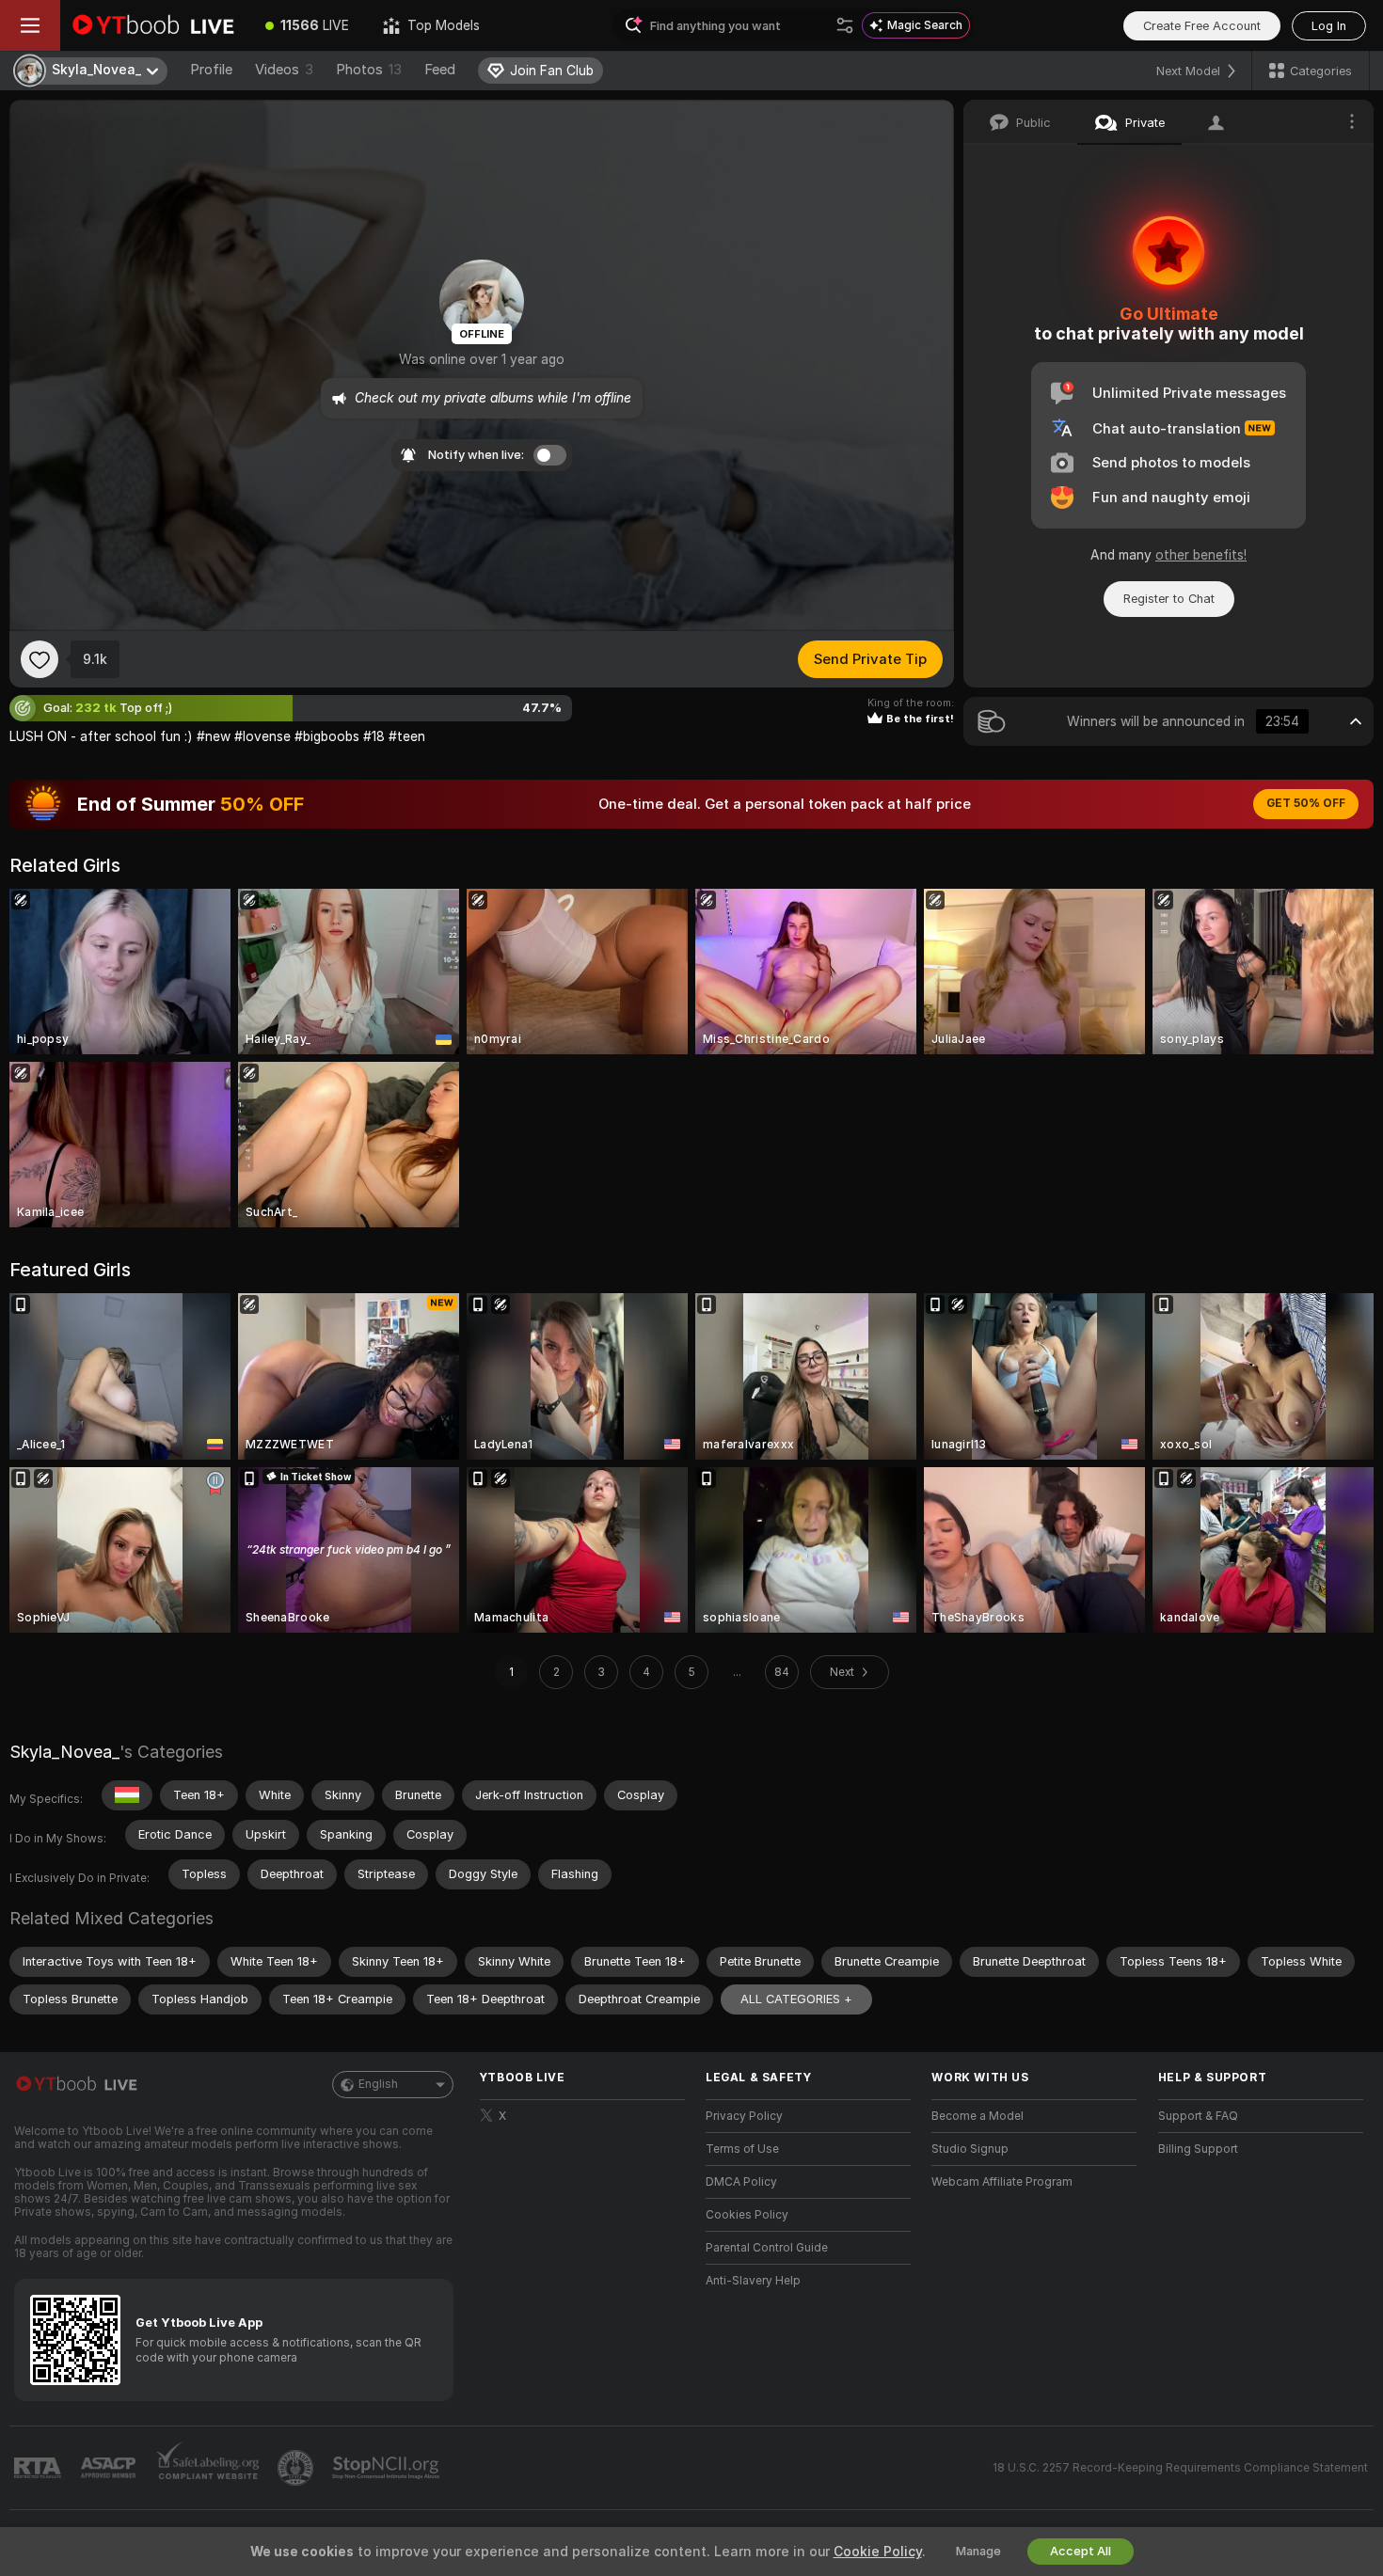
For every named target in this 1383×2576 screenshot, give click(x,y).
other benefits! (1201, 555)
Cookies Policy (747, 2215)
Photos (369, 70)
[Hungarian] (127, 1795)
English (378, 2084)
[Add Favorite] (40, 659)
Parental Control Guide (767, 2248)
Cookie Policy (878, 2552)
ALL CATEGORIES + (796, 1999)
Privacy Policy (744, 2116)
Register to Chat (1169, 599)
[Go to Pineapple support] (297, 2468)
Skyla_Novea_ (64, 1752)
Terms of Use (742, 2149)
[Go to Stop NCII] (388, 2468)
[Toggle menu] (30, 25)
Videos (284, 70)
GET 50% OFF (1306, 803)
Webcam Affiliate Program (1002, 2182)
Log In (1329, 26)
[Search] (845, 25)
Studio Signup (970, 2149)
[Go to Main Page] (154, 25)
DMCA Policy (741, 2182)
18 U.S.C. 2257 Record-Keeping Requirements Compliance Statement (1180, 2468)
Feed (440, 70)
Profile (211, 70)
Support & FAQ (1198, 2116)
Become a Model (978, 2116)
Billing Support (1198, 2149)
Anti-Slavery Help (753, 2281)
